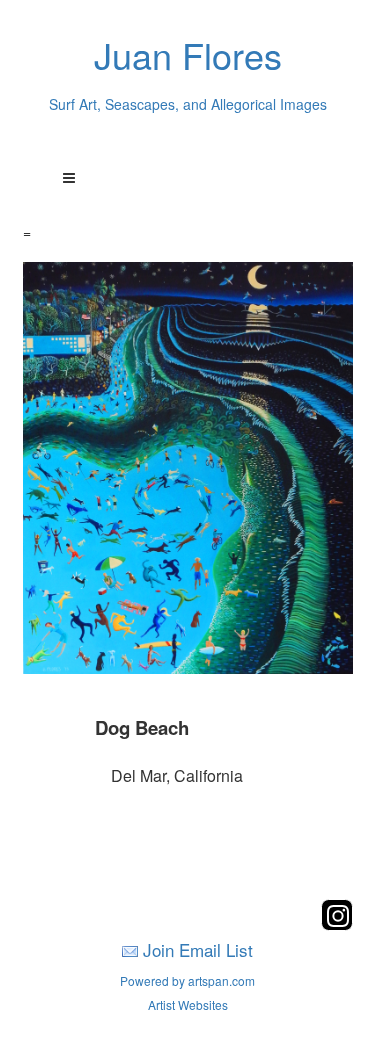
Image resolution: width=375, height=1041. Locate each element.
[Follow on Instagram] (337, 924)
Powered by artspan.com (187, 980)
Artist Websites (188, 1004)
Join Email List (198, 949)
